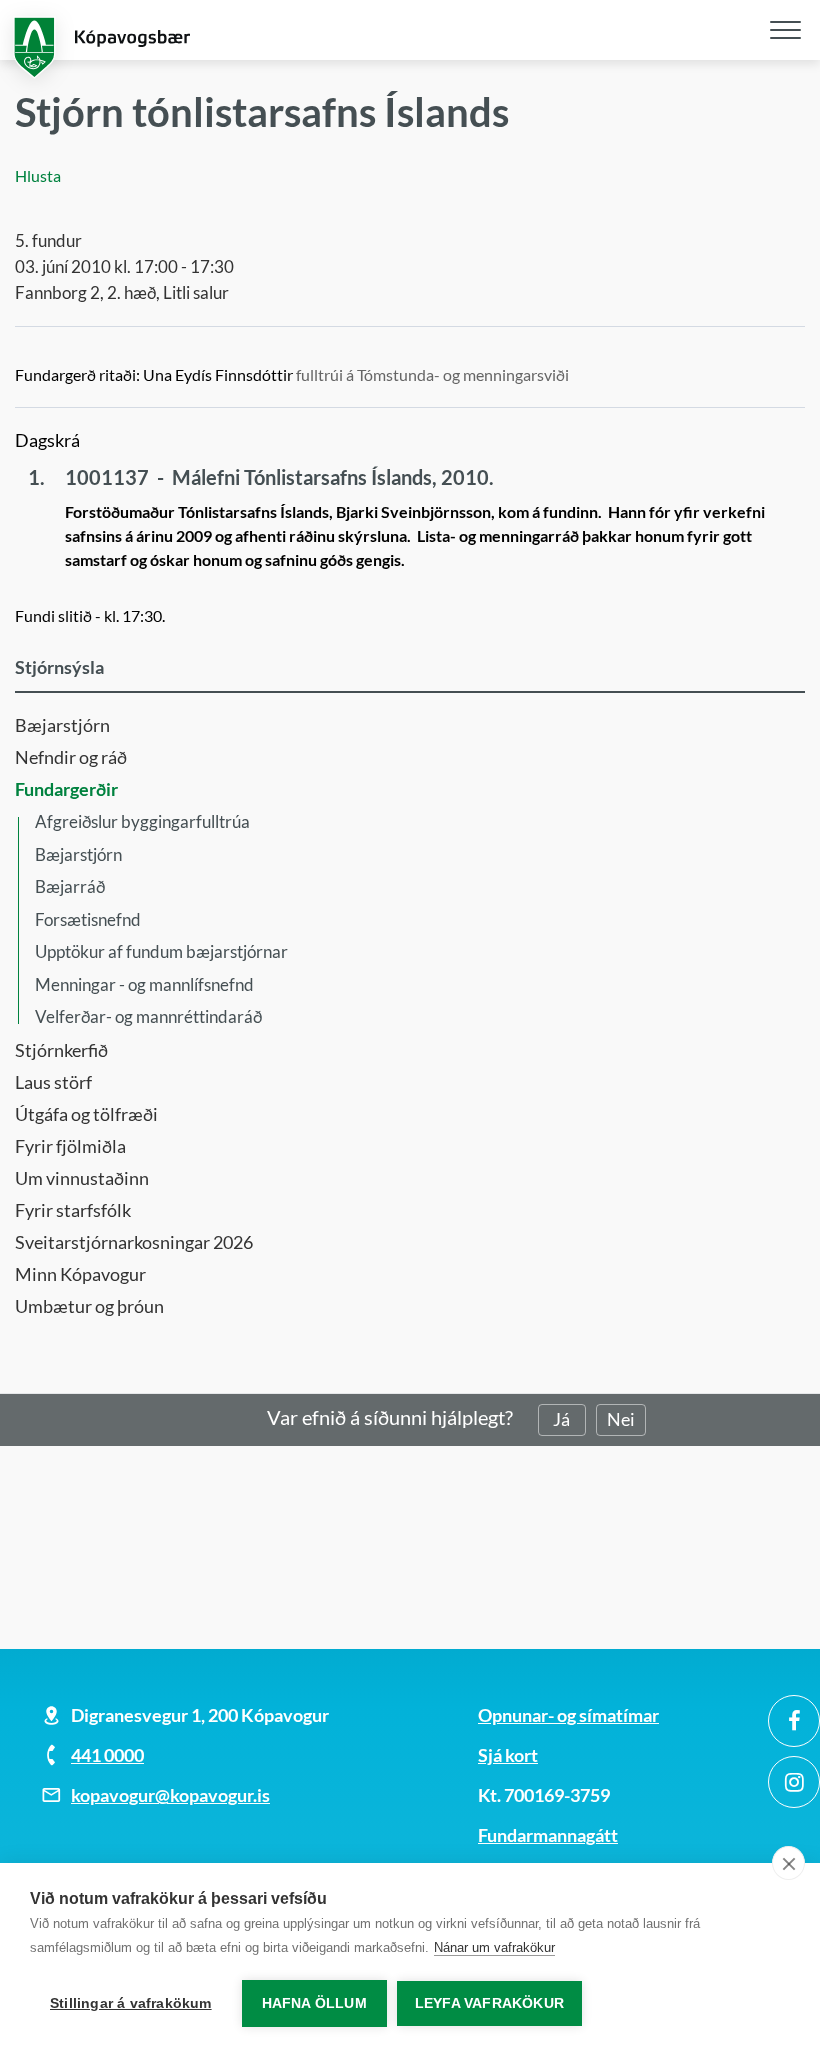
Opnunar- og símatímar (568, 1715)
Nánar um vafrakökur (494, 1947)
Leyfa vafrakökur (489, 2003)
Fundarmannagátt (548, 1835)
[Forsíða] (410, 39)
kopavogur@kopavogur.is (170, 1795)
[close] (788, 1863)
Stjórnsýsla (59, 667)
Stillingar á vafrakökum (131, 2003)
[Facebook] (794, 1721)
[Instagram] (794, 1782)
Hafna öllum (314, 2003)
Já (561, 1419)
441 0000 (107, 1755)
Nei (621, 1419)
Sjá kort (508, 1755)
